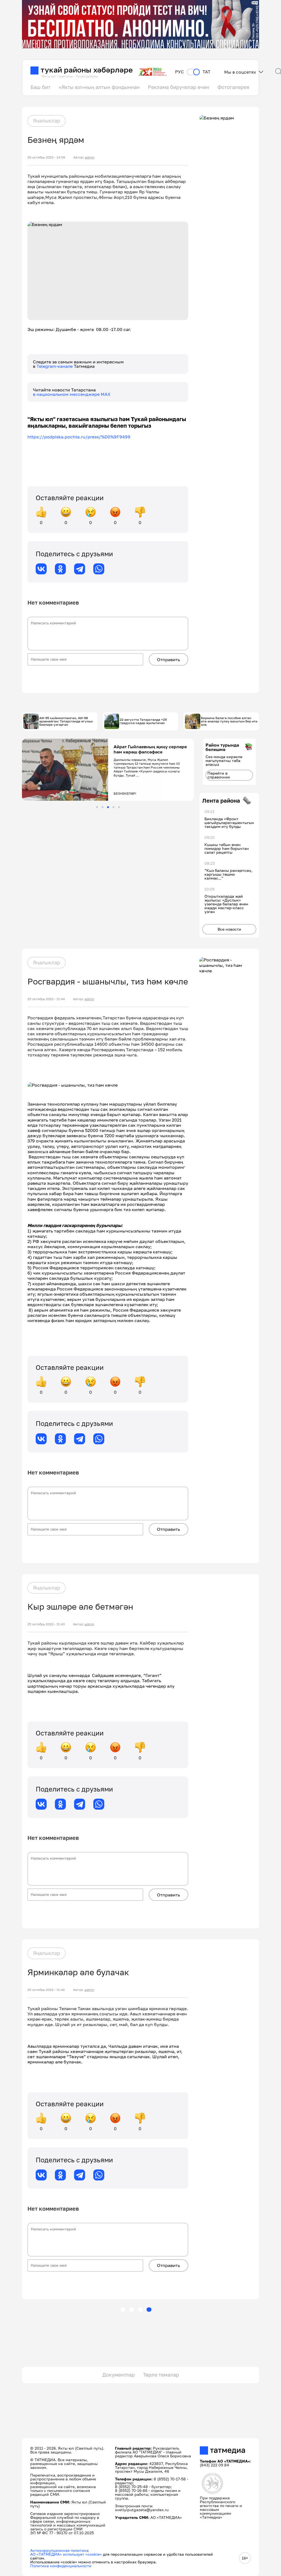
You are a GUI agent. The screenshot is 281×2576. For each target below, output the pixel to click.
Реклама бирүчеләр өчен (179, 87)
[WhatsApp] (99, 569)
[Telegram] (80, 569)
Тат (206, 72)
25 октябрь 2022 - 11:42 (46, 1990)
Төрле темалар (161, 2375)
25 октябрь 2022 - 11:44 (46, 999)
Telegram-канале (55, 366)
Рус (179, 72)
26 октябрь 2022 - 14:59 (46, 157)
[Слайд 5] (119, 807)
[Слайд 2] (102, 807)
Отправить (168, 660)
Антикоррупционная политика (59, 2550)
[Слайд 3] (108, 807)
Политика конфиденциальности (61, 2566)
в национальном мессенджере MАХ (72, 394)
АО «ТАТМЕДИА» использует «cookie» (66, 2554)
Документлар (119, 2375)
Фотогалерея (233, 87)
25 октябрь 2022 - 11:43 (46, 1624)
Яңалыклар (47, 121)
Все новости (229, 929)
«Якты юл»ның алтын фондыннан (99, 87)
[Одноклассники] (60, 569)
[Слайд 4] (113, 807)
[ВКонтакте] (41, 569)
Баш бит (40, 87)
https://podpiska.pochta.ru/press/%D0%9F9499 (79, 437)
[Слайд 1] (97, 807)
